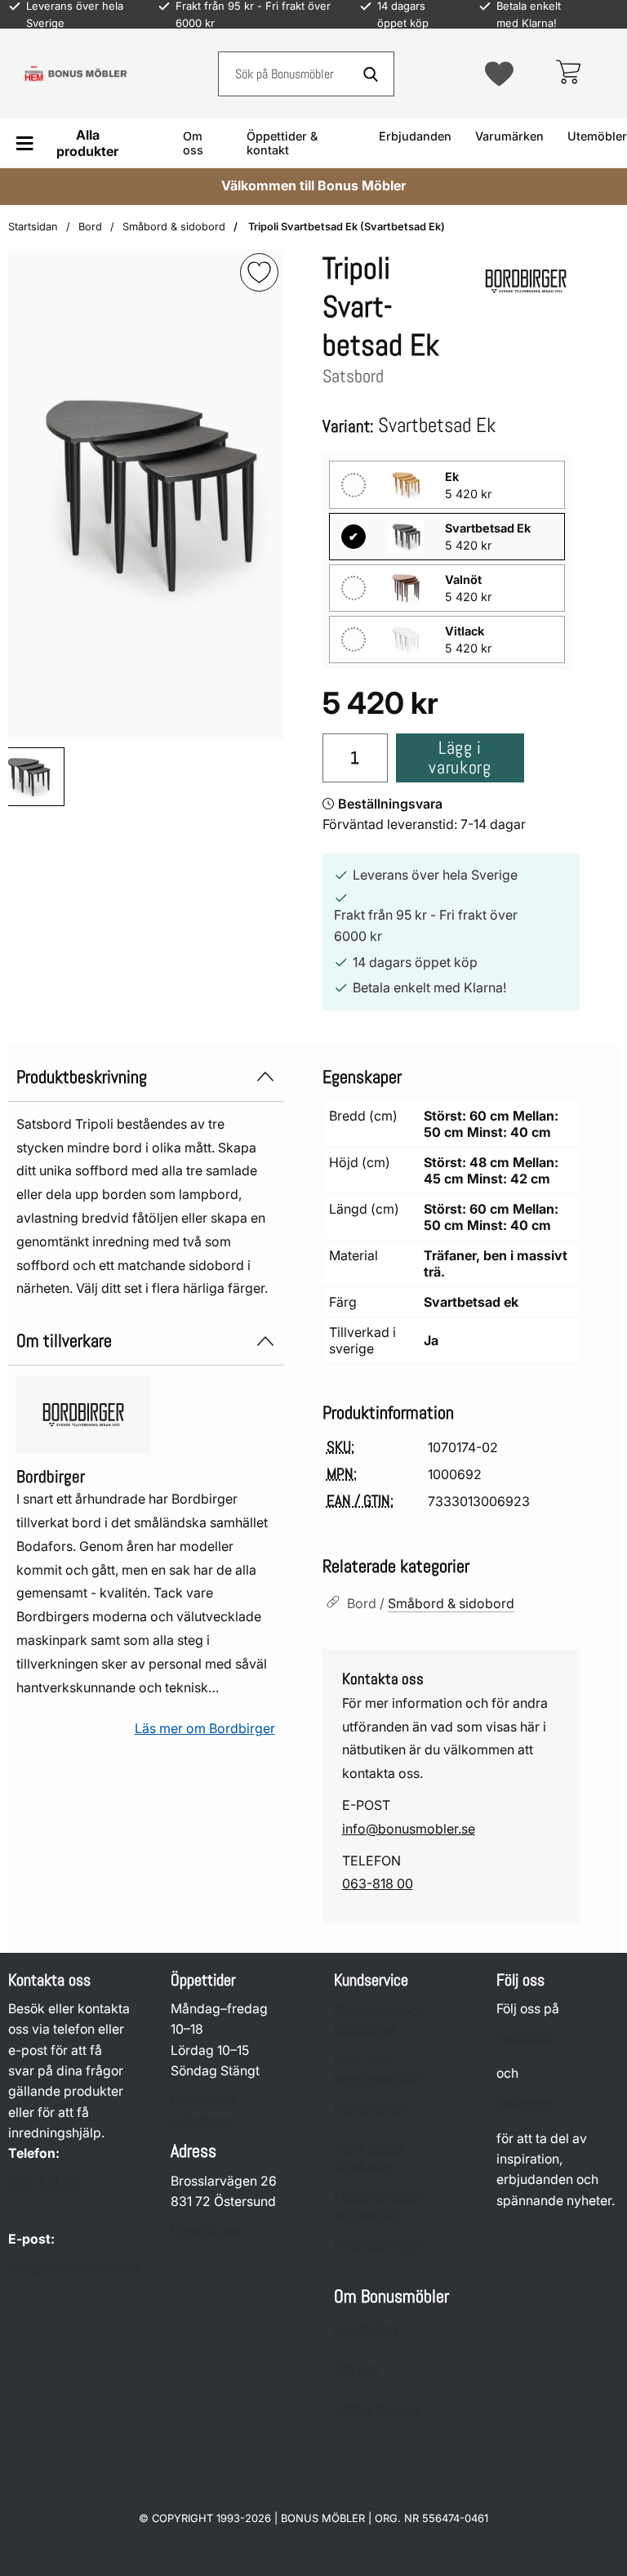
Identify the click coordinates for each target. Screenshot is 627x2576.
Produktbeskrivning (82, 1077)
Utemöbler (597, 136)
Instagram (527, 2103)
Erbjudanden (415, 136)
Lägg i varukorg (460, 758)
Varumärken (509, 136)
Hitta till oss (205, 2231)
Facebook (526, 2038)
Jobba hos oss (377, 2410)
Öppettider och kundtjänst (379, 2020)
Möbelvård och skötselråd (379, 2206)
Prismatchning (377, 2246)
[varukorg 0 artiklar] (568, 74)
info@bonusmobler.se (409, 1829)
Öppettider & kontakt (282, 143)
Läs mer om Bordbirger (205, 1728)
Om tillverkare (64, 1341)
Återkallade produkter (369, 2157)
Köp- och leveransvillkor (378, 2069)
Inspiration (365, 2330)
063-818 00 (378, 1883)
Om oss (193, 143)
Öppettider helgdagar (203, 2110)
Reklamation (371, 2108)
